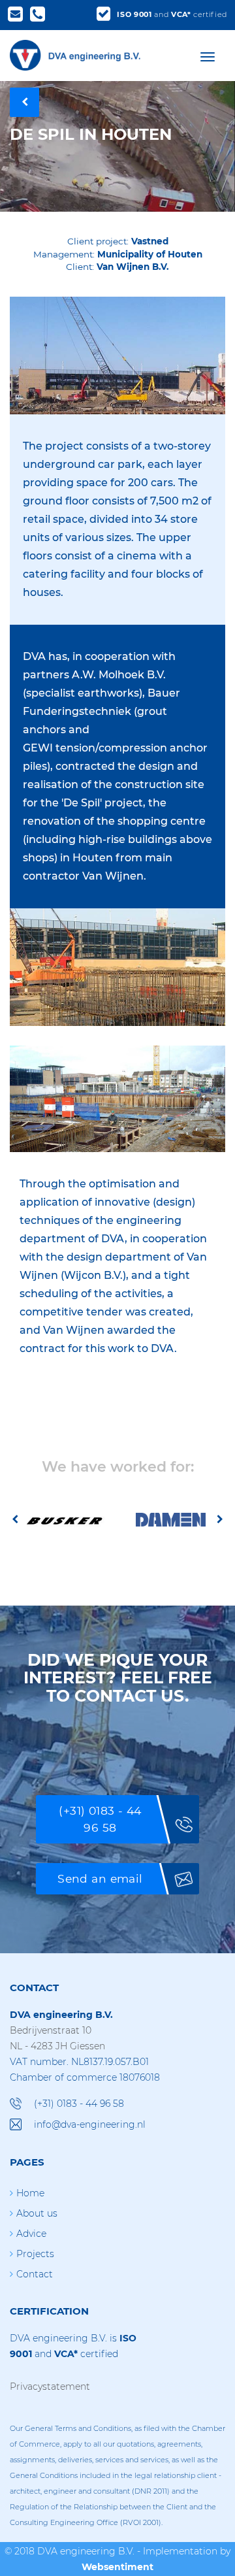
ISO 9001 (134, 14)
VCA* (181, 14)
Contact (35, 2274)
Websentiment (117, 2567)
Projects (35, 2254)
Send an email (100, 1878)
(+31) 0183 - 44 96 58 (100, 1819)
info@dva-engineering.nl (90, 2124)
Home (30, 2193)
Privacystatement (50, 2386)
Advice (31, 2234)
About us (37, 2213)
